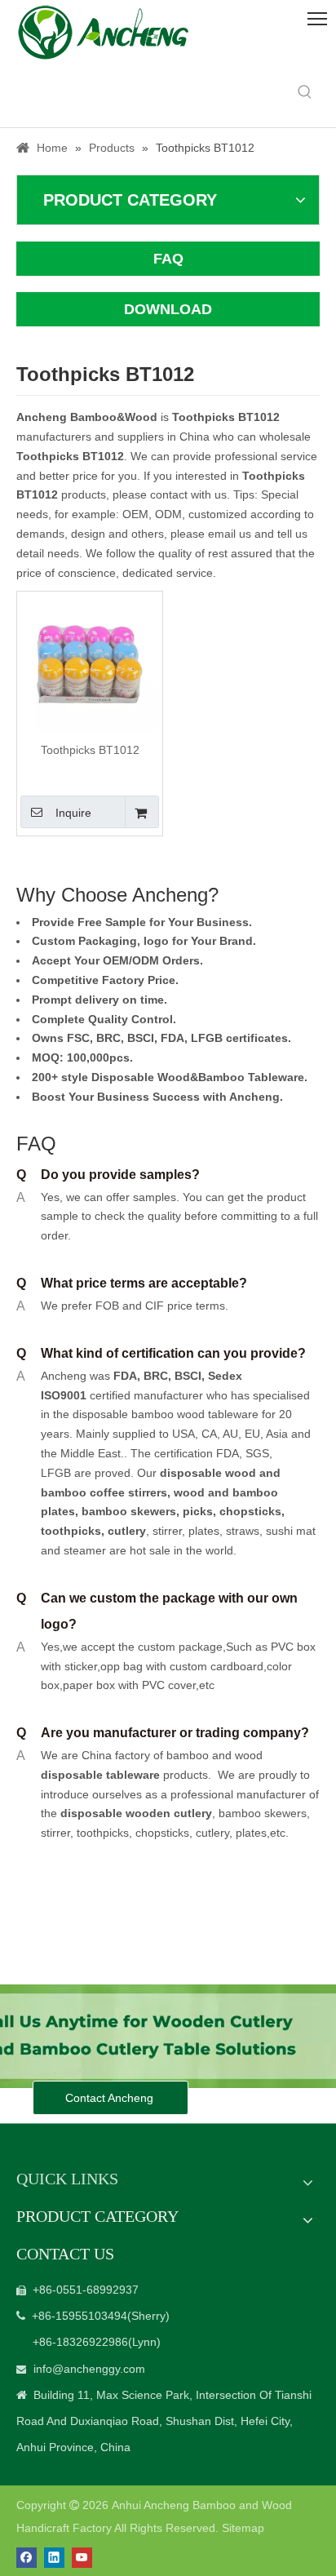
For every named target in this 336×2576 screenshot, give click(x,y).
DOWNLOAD (168, 309)
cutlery (127, 1531)
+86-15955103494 (80, 2316)
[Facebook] (27, 2558)
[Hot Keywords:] (305, 92)
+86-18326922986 (80, 2342)
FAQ (168, 259)
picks (196, 1511)
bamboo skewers (129, 1511)
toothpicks (71, 1531)
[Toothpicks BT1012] (90, 663)
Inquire (73, 813)
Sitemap (243, 2528)
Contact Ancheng (111, 2098)
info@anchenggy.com (89, 2369)
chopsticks (249, 1511)
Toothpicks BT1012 (90, 750)
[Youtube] (82, 2558)
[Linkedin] (54, 2558)
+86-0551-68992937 (86, 2290)
